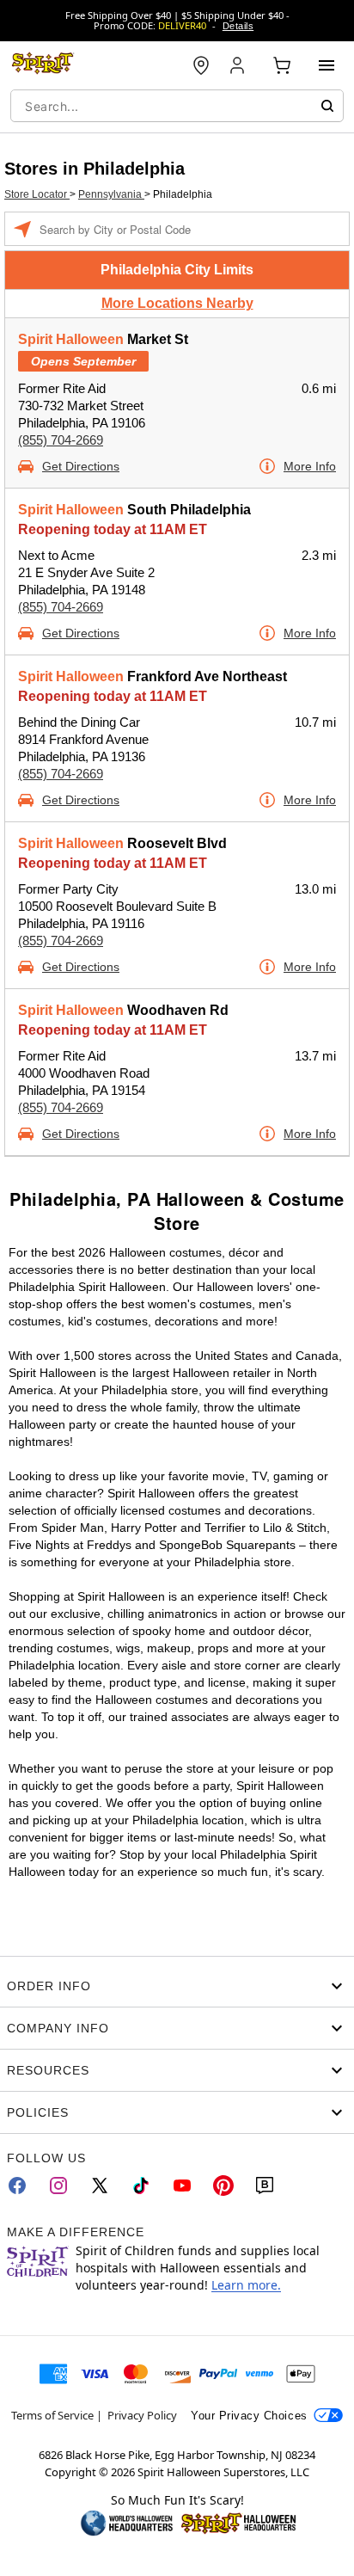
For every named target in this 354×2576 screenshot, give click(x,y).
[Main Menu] (327, 65)
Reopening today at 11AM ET (113, 529)
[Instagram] (58, 2186)
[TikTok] (141, 2186)
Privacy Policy (142, 2415)
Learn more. (246, 2285)
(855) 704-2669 (61, 440)
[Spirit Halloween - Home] (43, 65)
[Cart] (282, 65)
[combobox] (177, 106)
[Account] (239, 65)
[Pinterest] (223, 2186)
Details (238, 26)
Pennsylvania (111, 194)
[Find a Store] (201, 65)
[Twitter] (100, 2186)
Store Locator (37, 194)
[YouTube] (182, 2186)
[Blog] (265, 2186)
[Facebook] (17, 2186)
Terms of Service (52, 2415)
